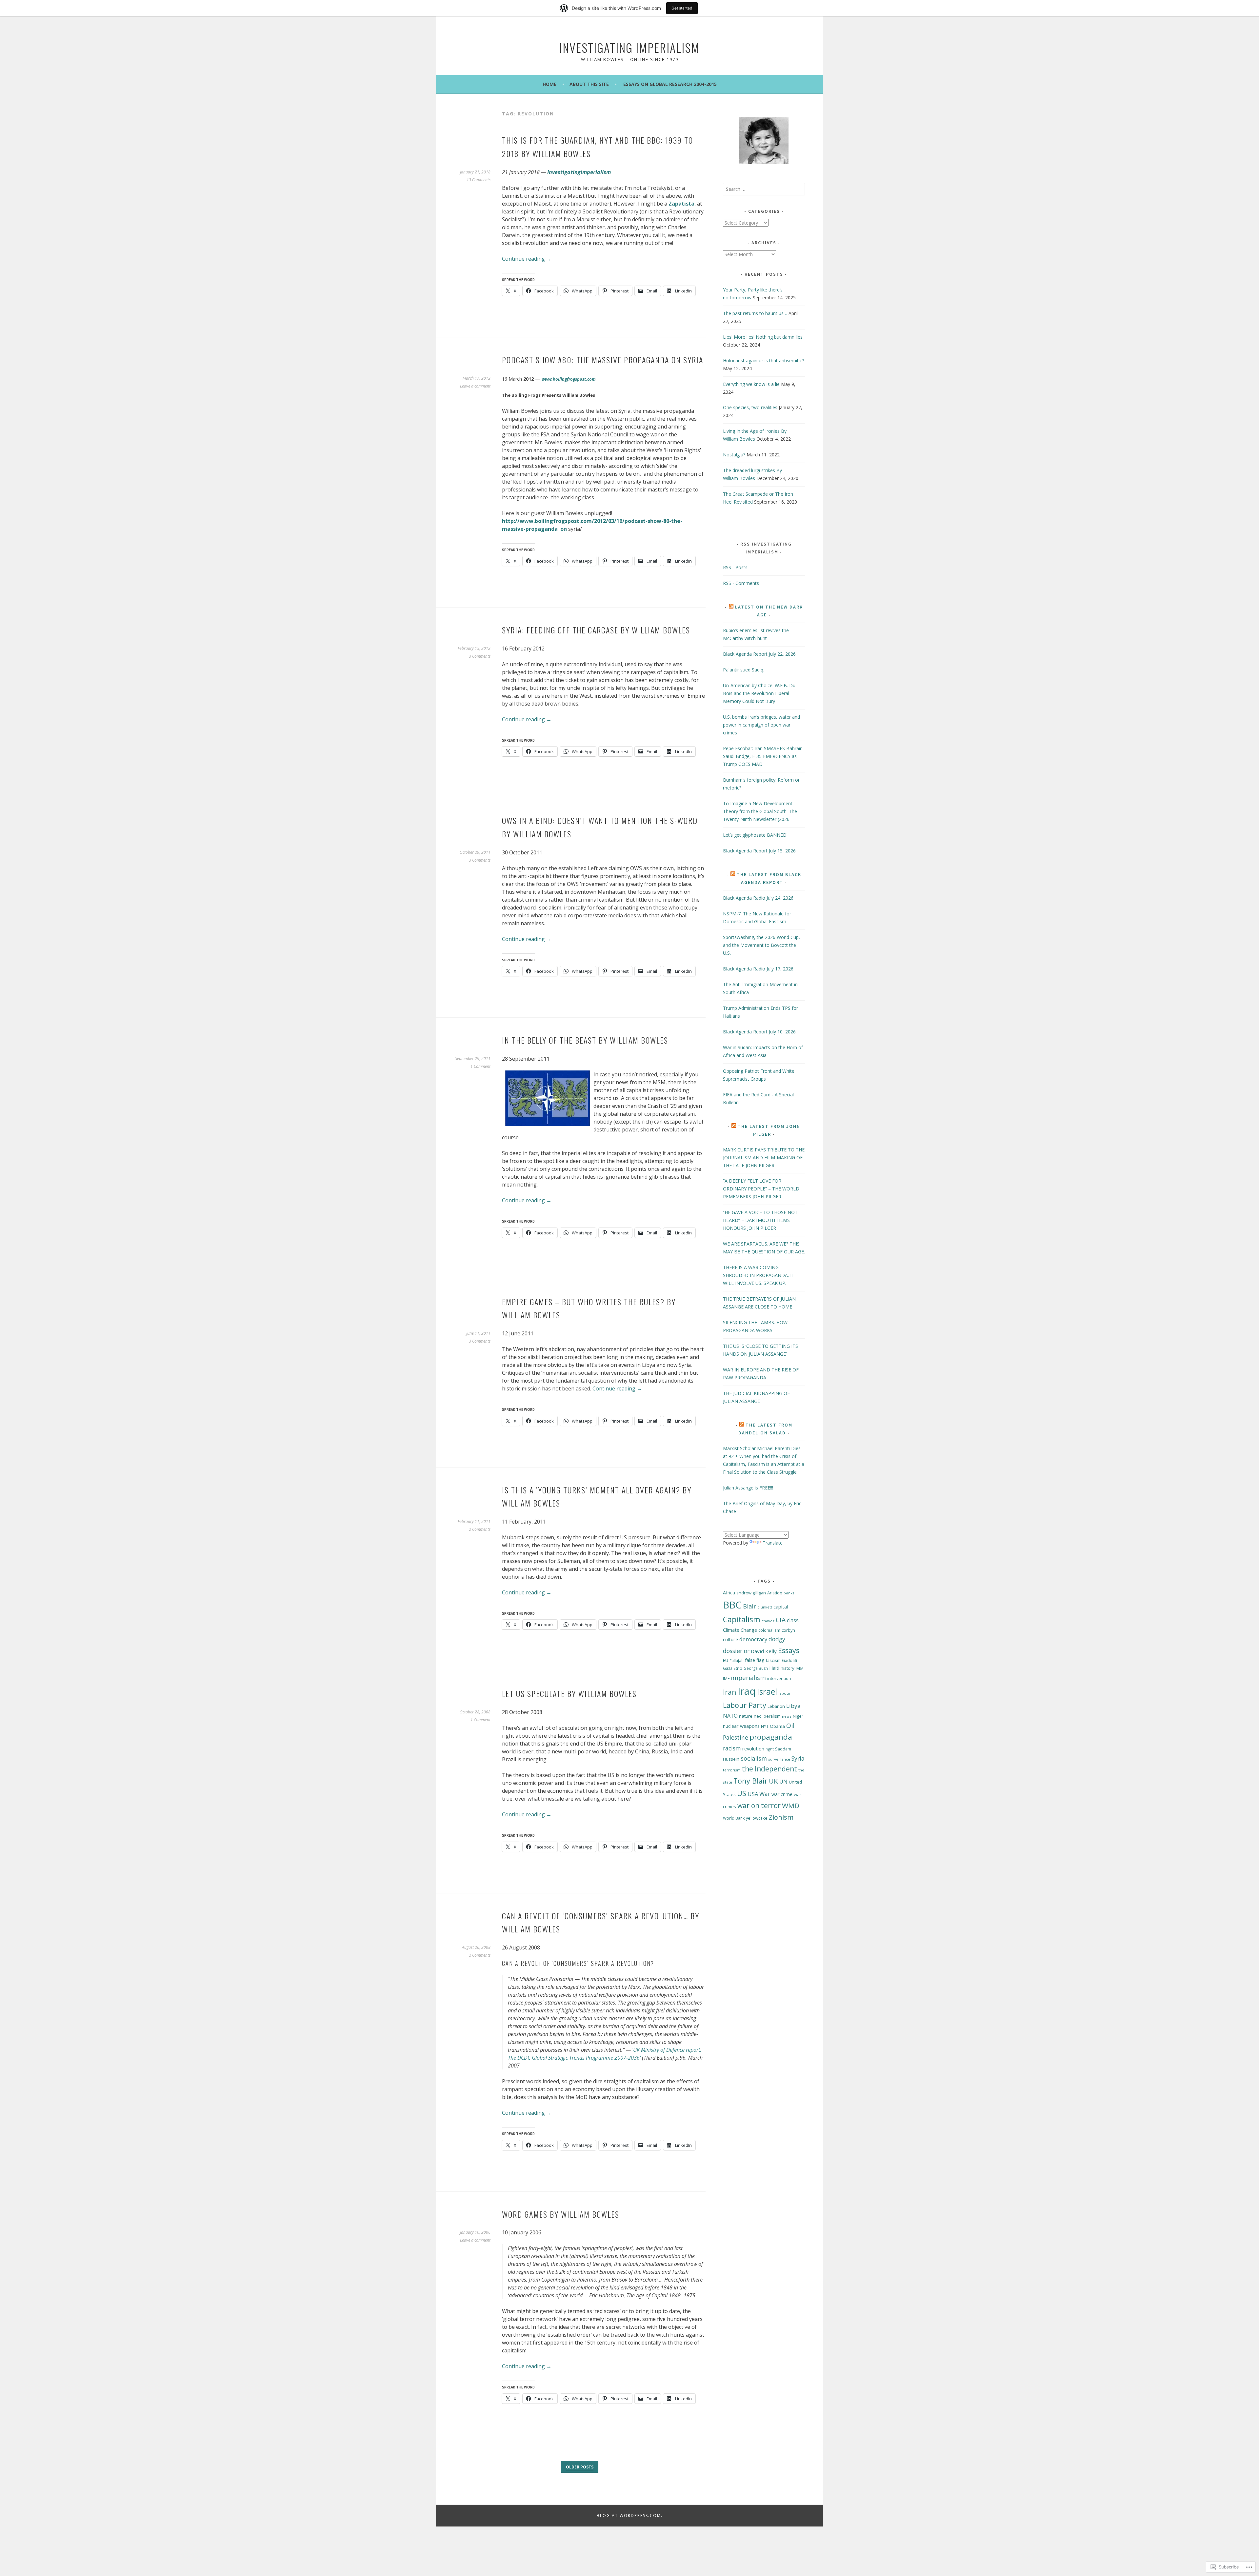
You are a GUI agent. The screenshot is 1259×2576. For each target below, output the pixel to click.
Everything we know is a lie (751, 384)
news (787, 1716)
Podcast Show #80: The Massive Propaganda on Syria (603, 360)
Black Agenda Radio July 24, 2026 (758, 898)
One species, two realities (750, 407)
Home (550, 84)
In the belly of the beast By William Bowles (585, 1040)
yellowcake (757, 1818)
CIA (781, 1620)
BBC (732, 1605)
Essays (789, 1650)
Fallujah (737, 1660)
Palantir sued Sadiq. (744, 670)
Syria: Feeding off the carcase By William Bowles (596, 630)
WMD (791, 1806)
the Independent (769, 1769)
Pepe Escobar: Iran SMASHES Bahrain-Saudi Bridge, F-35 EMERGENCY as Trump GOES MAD (764, 756)
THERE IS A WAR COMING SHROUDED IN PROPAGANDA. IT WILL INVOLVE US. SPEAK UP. (759, 1275)
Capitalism (742, 1619)
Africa (729, 1593)
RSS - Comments (741, 583)
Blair (749, 1606)
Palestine (736, 1737)
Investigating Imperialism (629, 47)
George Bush (756, 1668)
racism (732, 1748)
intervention (779, 1678)
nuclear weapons (741, 1726)
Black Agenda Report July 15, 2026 (759, 851)
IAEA (799, 1668)
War (765, 1794)
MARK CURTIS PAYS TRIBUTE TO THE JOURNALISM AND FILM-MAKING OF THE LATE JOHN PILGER (764, 1158)
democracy (753, 1639)
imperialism (748, 1678)
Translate (773, 1543)
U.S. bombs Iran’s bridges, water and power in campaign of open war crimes (761, 725)
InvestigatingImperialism (579, 172)
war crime (782, 1794)
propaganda (771, 1737)
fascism (773, 1660)
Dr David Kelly (760, 1651)
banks (789, 1593)
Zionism (781, 1817)
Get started (682, 8)
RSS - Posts (735, 567)
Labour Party (745, 1705)
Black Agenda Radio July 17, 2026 (758, 969)
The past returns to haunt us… (755, 313)
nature (746, 1716)
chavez (768, 1621)
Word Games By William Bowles (561, 2214)
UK (773, 1781)
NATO (730, 1716)
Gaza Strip (733, 1668)
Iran (730, 1692)
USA (753, 1794)
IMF (726, 1678)
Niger (798, 1716)
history (788, 1668)
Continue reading (527, 259)
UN (783, 1782)
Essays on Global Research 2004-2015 (670, 84)
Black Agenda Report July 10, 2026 (759, 1032)
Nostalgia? (734, 455)
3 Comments (480, 656)
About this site (589, 84)
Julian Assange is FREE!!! (748, 1488)
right (770, 1749)
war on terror (759, 1806)
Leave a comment (475, 386)
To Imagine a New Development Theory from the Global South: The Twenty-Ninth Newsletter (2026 (760, 811)
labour (784, 1693)
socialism (754, 1758)
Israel (767, 1692)
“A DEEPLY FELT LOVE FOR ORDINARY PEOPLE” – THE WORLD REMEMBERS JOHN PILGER (761, 1189)
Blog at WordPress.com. (630, 2516)
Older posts (580, 2467)
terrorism (732, 1770)
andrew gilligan (751, 1593)
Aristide (775, 1593)
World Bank (734, 1818)
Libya (793, 1706)
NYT (765, 1726)
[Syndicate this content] (731, 607)
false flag (755, 1660)
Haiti (774, 1668)
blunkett (765, 1607)
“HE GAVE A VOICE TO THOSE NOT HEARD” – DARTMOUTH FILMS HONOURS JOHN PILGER (760, 1220)
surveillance (779, 1759)
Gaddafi (789, 1660)
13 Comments (479, 180)
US (742, 1793)
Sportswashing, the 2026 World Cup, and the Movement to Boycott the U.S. (761, 945)
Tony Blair (750, 1781)
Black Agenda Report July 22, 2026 (759, 654)
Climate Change (740, 1630)
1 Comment (480, 1066)
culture (730, 1639)
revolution (753, 1749)
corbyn (788, 1630)
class (793, 1620)
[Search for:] (764, 189)
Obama (777, 1726)
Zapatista (681, 204)
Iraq (747, 1691)
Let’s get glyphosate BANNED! (755, 835)
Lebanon (776, 1706)
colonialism (769, 1630)
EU (726, 1660)
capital (781, 1607)
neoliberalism (767, 1716)
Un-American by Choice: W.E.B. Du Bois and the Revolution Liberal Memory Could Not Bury (759, 693)
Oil (790, 1726)
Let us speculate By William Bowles (569, 1693)
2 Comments (480, 1529)
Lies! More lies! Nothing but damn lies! (763, 337)
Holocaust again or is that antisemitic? (763, 360)
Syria (798, 1758)
